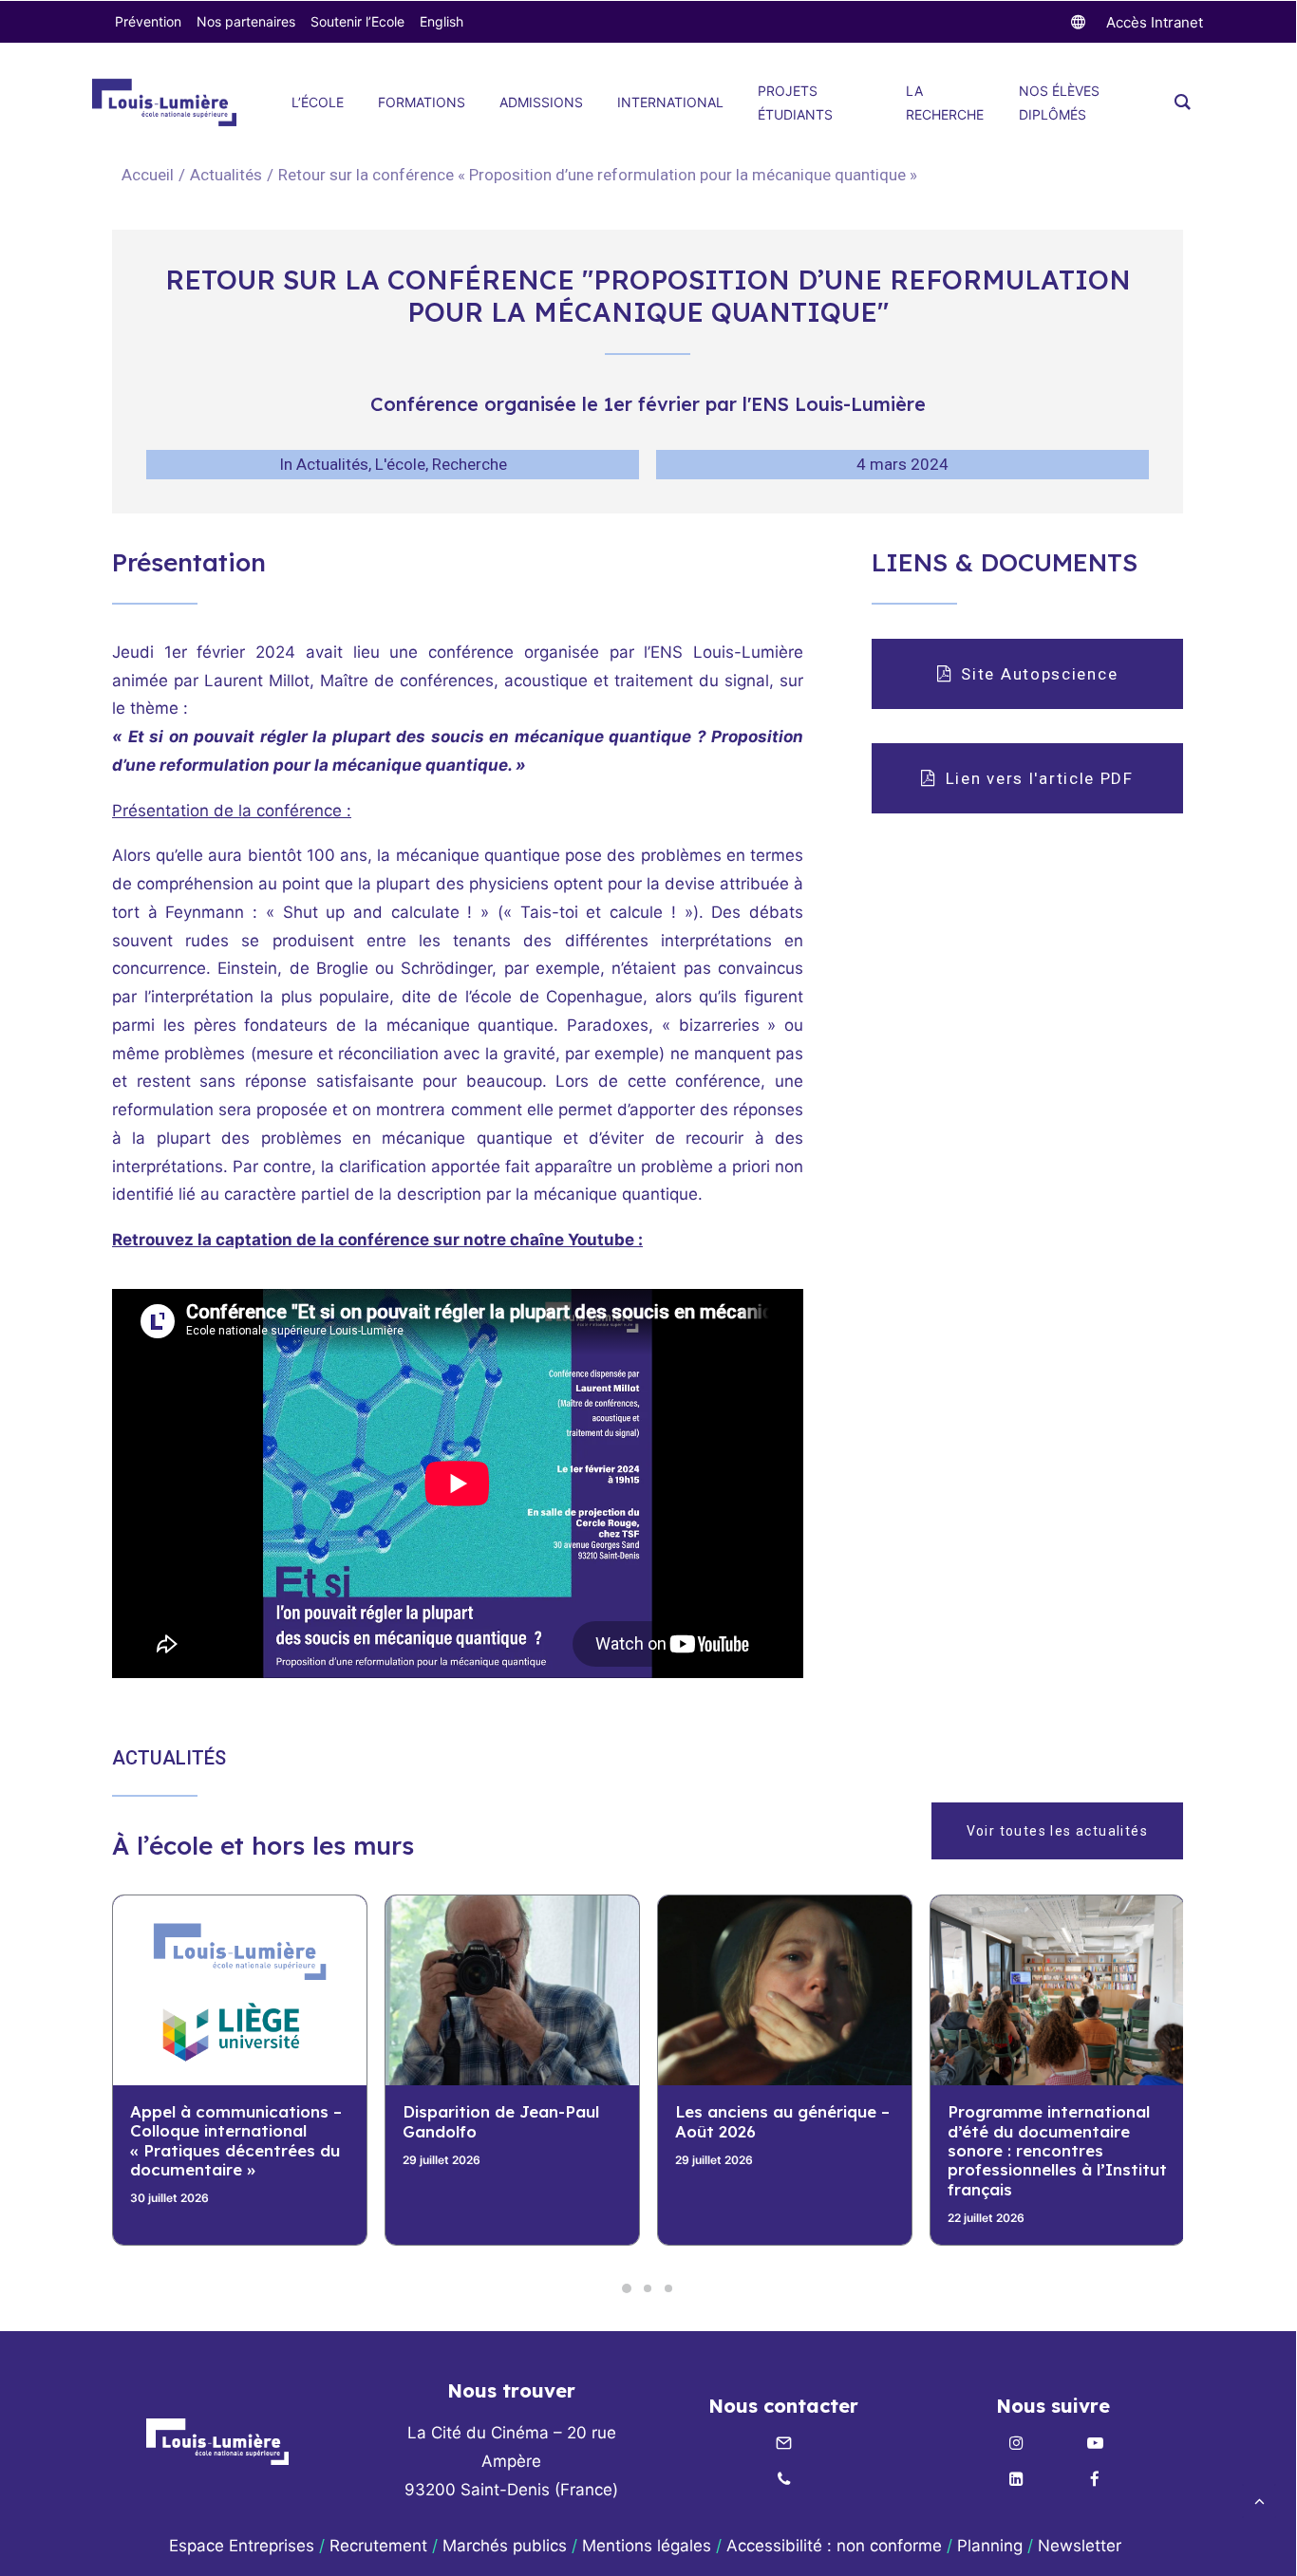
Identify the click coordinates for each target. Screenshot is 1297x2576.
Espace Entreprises (242, 2546)
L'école (400, 464)
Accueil (148, 175)
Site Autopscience (1039, 674)
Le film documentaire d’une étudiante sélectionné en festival (1057, 2131)
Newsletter (1082, 2546)
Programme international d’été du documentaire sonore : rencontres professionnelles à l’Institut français (785, 2150)
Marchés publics (505, 2546)
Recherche (470, 464)
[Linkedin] (1016, 2480)
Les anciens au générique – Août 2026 (510, 2121)
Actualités (226, 175)
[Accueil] (217, 2442)
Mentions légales (647, 2546)
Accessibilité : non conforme (834, 2546)
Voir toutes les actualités (1057, 1831)
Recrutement (378, 2546)
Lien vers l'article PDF (1040, 778)
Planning (990, 2546)
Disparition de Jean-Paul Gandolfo (228, 2121)
